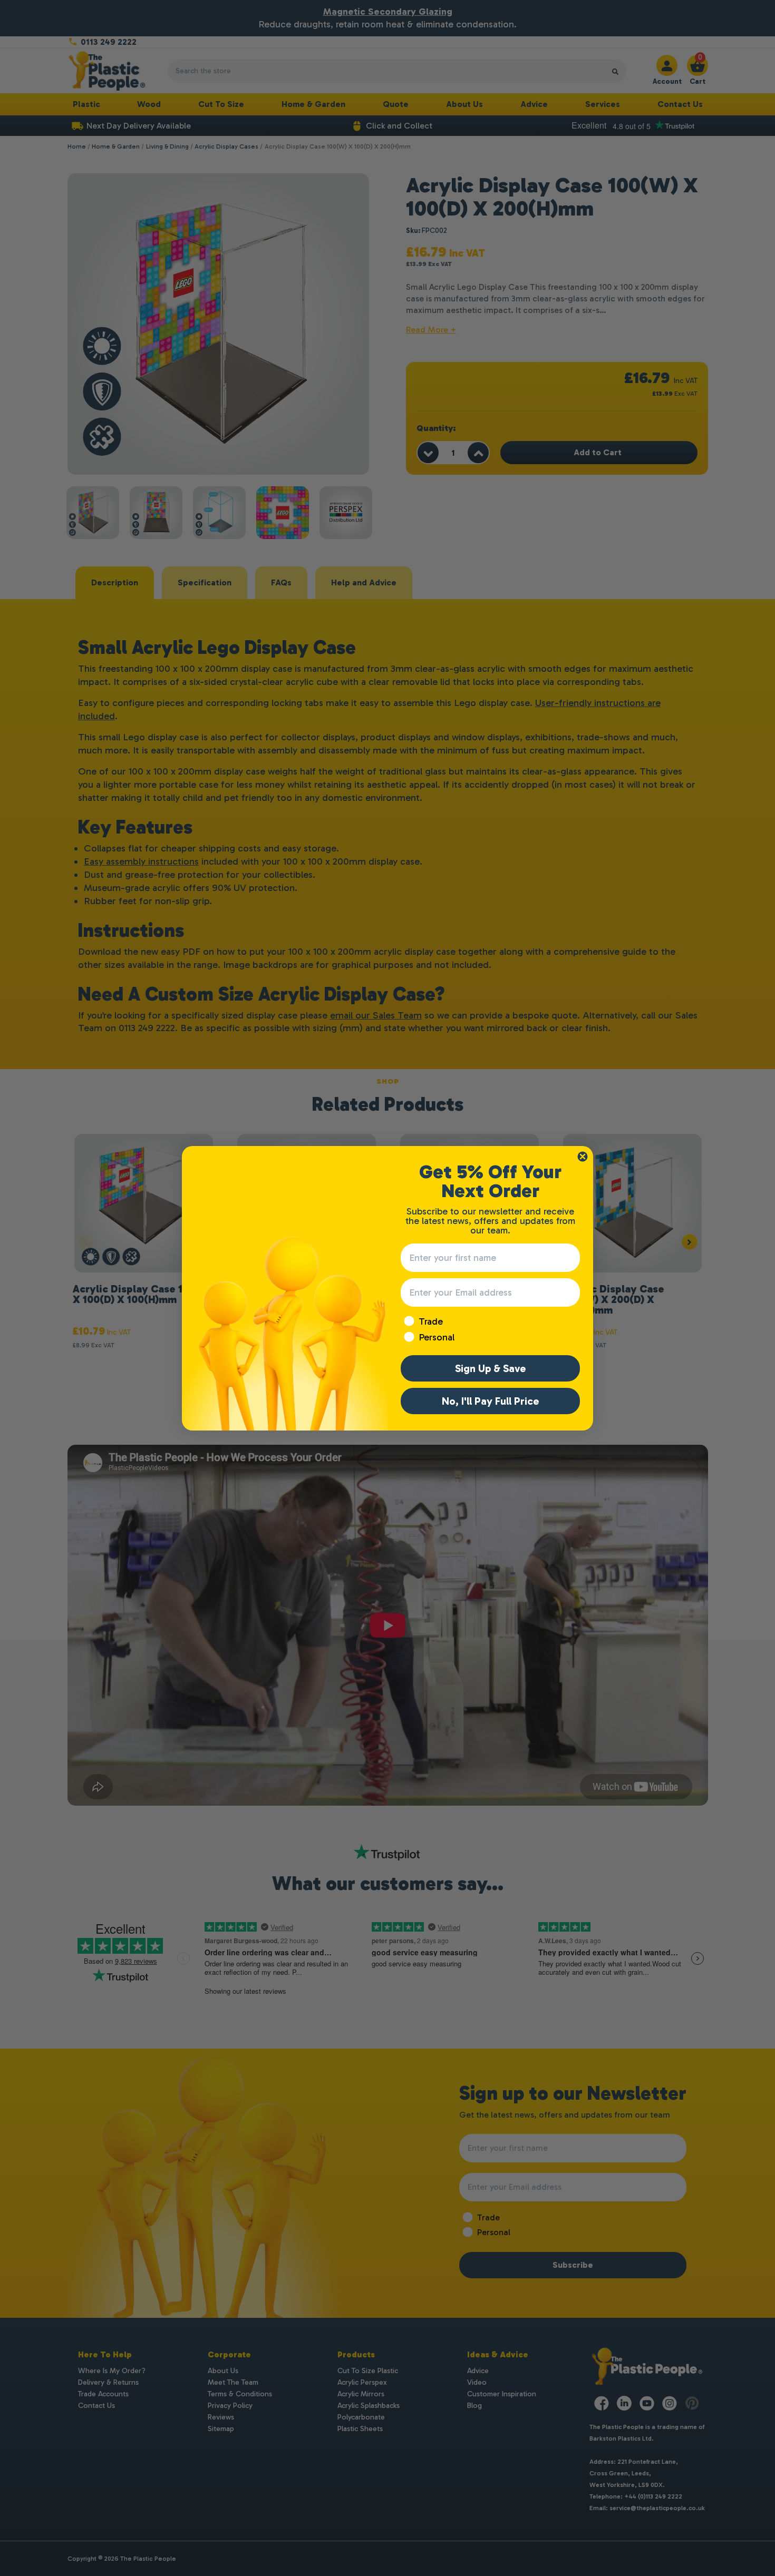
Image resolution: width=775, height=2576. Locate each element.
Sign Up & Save (490, 1368)
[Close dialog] (583, 1157)
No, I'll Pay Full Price (490, 1401)
